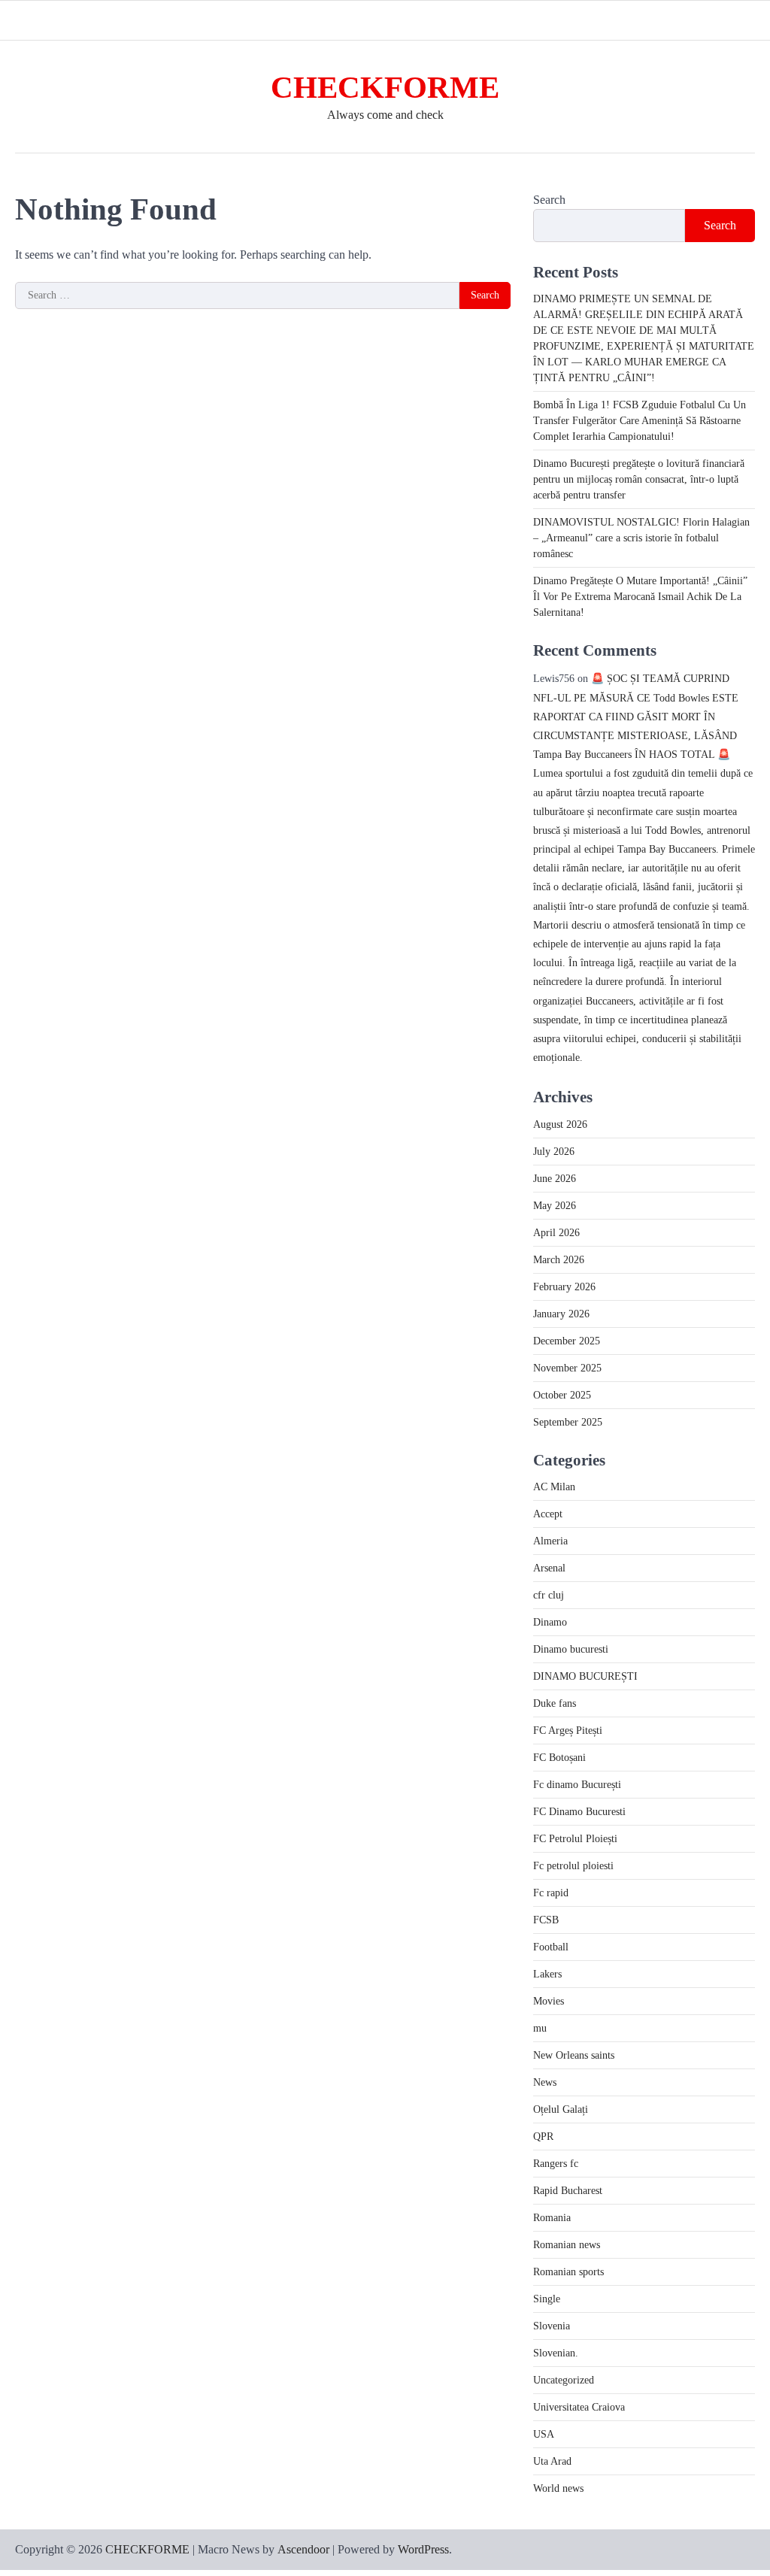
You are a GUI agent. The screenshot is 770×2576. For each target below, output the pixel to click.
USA (544, 2434)
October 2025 (562, 1395)
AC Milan (554, 1487)
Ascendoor (303, 2549)
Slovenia (552, 2326)
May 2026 (555, 1206)
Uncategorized (564, 2380)
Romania (552, 2218)
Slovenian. (556, 2353)
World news (558, 2488)
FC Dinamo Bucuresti (579, 1812)
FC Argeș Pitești (568, 1730)
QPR (543, 2137)
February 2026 (564, 1287)
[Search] (744, 20)
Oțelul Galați (561, 2109)
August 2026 (560, 1124)
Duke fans (555, 1703)
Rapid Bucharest (568, 2191)
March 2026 (559, 1260)
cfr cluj (549, 1595)
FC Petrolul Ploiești (575, 1839)
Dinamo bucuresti (571, 1649)
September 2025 (568, 1422)
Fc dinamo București (577, 1785)
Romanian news (567, 2245)
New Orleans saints (574, 2055)
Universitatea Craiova (579, 2407)
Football (551, 1947)
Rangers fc (556, 2164)
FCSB (546, 1920)
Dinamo (550, 1622)
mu (540, 2028)
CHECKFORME (385, 88)
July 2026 (554, 1152)
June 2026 (555, 1179)
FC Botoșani (559, 1758)
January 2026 (561, 1314)
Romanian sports (568, 2272)
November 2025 (567, 1368)
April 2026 (556, 1233)
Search (549, 200)
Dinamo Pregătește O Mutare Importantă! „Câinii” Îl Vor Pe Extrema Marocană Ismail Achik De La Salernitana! (640, 597)
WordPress (423, 2549)
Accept (548, 1514)
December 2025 (567, 1341)
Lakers (547, 1974)
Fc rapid (551, 1893)
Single (547, 2299)
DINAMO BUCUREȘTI (585, 1676)
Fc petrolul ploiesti (573, 1866)
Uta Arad (552, 2461)
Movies (549, 2001)
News (545, 2082)
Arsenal (549, 1568)
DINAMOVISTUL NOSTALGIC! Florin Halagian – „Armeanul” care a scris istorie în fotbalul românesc (641, 538)
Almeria (550, 1541)
